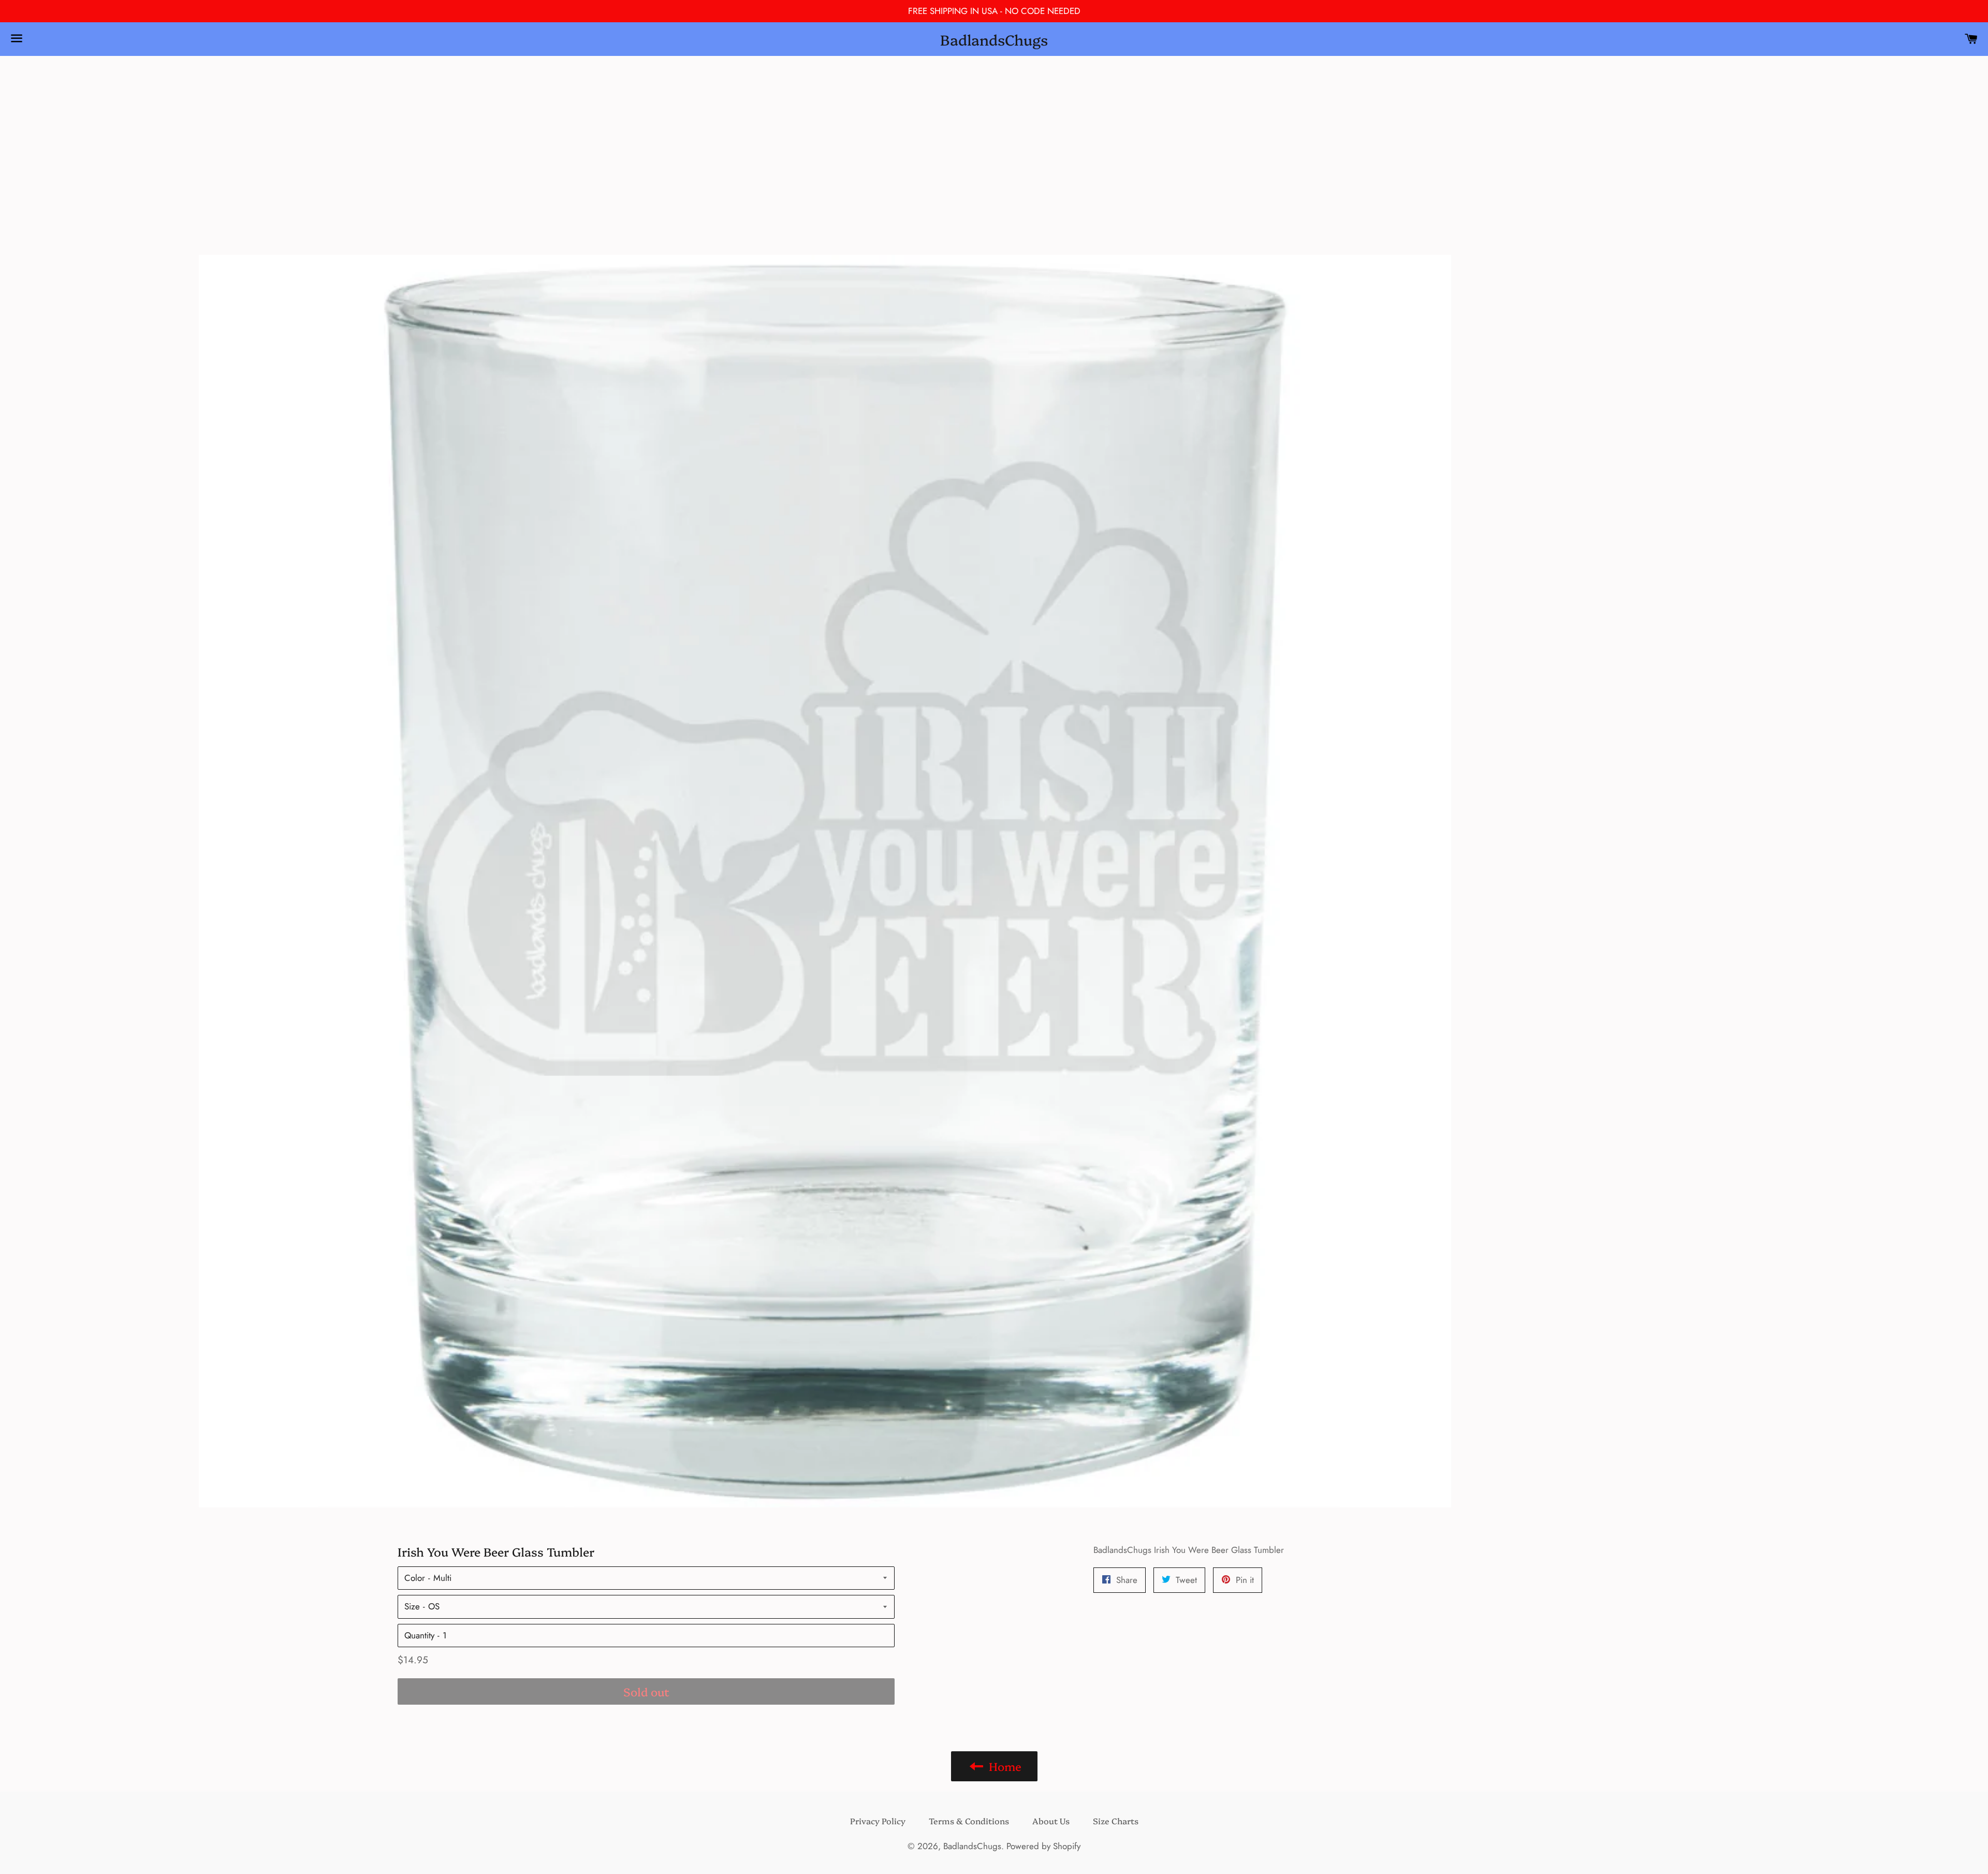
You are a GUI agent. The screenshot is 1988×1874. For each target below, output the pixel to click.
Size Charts (1116, 1821)
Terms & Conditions (969, 1821)
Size (412, 1606)
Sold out (646, 1691)
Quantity (419, 1635)
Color (415, 1578)
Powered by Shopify (1043, 1846)
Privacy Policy (878, 1821)
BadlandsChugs (994, 39)
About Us (1051, 1821)
